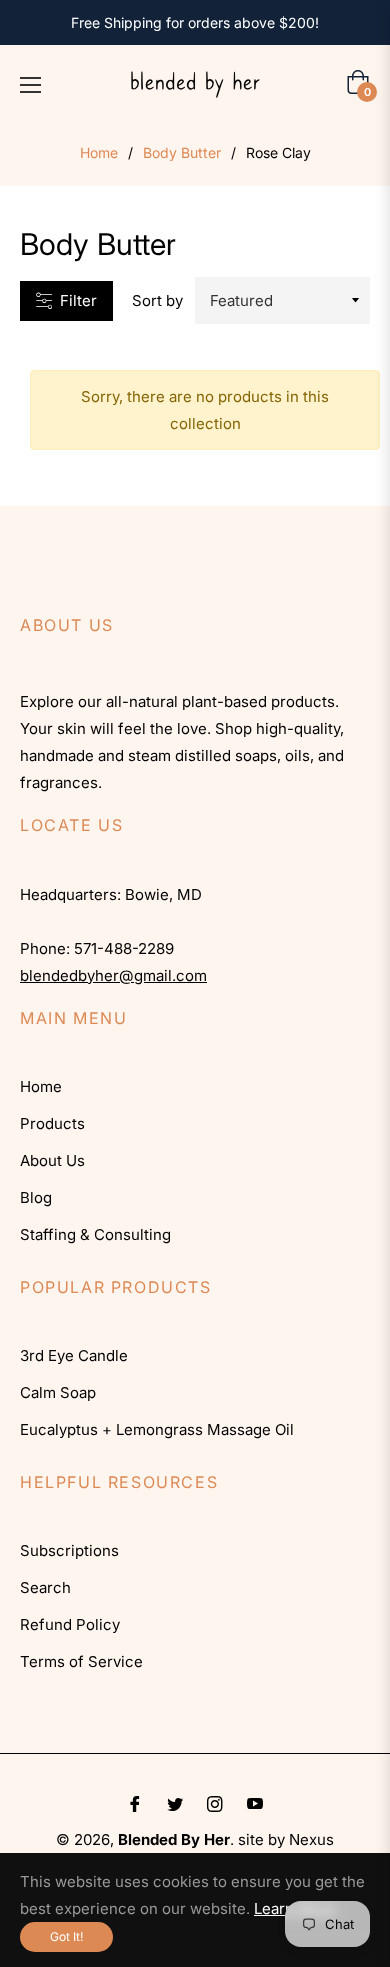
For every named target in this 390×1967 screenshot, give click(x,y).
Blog (36, 1197)
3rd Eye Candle (74, 1355)
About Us (52, 1160)
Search (45, 1587)
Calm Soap (58, 1392)
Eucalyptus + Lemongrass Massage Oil (157, 1429)
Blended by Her (174, 1839)
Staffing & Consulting (95, 1234)
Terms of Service (81, 1661)
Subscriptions (69, 1550)
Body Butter (182, 152)
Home (99, 152)
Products (52, 1123)
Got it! (66, 1936)
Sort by (157, 300)
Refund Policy (70, 1624)
